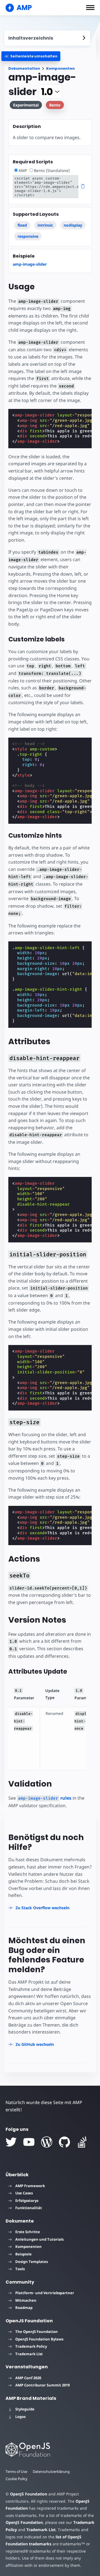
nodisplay (73, 225)
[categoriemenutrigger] (31, 56)
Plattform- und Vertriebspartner (45, 2293)
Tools (20, 2269)
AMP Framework (30, 2186)
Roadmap (24, 2308)
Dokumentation (24, 68)
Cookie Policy (17, 2479)
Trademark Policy (31, 2346)
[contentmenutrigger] (47, 38)
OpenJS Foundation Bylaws (39, 2339)
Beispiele (23, 2254)
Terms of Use (16, 2471)
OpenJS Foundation (29, 2494)
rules (45, 1798)
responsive (28, 236)
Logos (20, 2417)
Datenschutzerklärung (51, 2471)
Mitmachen (26, 2300)
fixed (22, 225)
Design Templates (32, 2262)
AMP (23, 170)
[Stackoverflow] (82, 2142)
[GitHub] (64, 2142)
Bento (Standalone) (52, 170)
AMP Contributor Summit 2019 (42, 2385)
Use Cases (24, 2193)
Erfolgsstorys (27, 2201)
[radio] (16, 170)
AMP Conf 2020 (28, 2378)
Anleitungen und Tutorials (39, 2239)
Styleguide (25, 2409)
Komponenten (60, 68)
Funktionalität (29, 2208)
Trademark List (29, 2354)
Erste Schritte (28, 2232)
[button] (90, 8)
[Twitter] (11, 2142)
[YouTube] (29, 2142)
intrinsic (45, 225)
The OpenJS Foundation (37, 2332)
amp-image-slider (30, 264)
